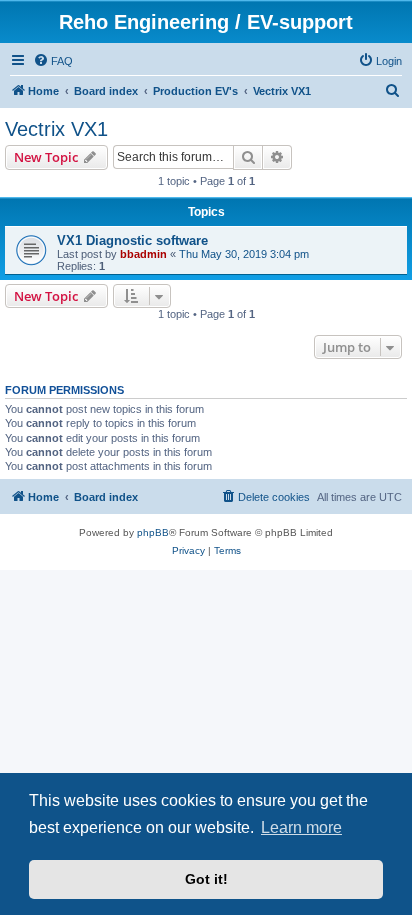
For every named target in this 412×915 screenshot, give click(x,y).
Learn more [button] (301, 827)
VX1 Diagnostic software (132, 240)
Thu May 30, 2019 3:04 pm (244, 254)
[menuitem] (53, 61)
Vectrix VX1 (56, 129)
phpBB (153, 532)
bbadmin (143, 254)
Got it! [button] (206, 879)
